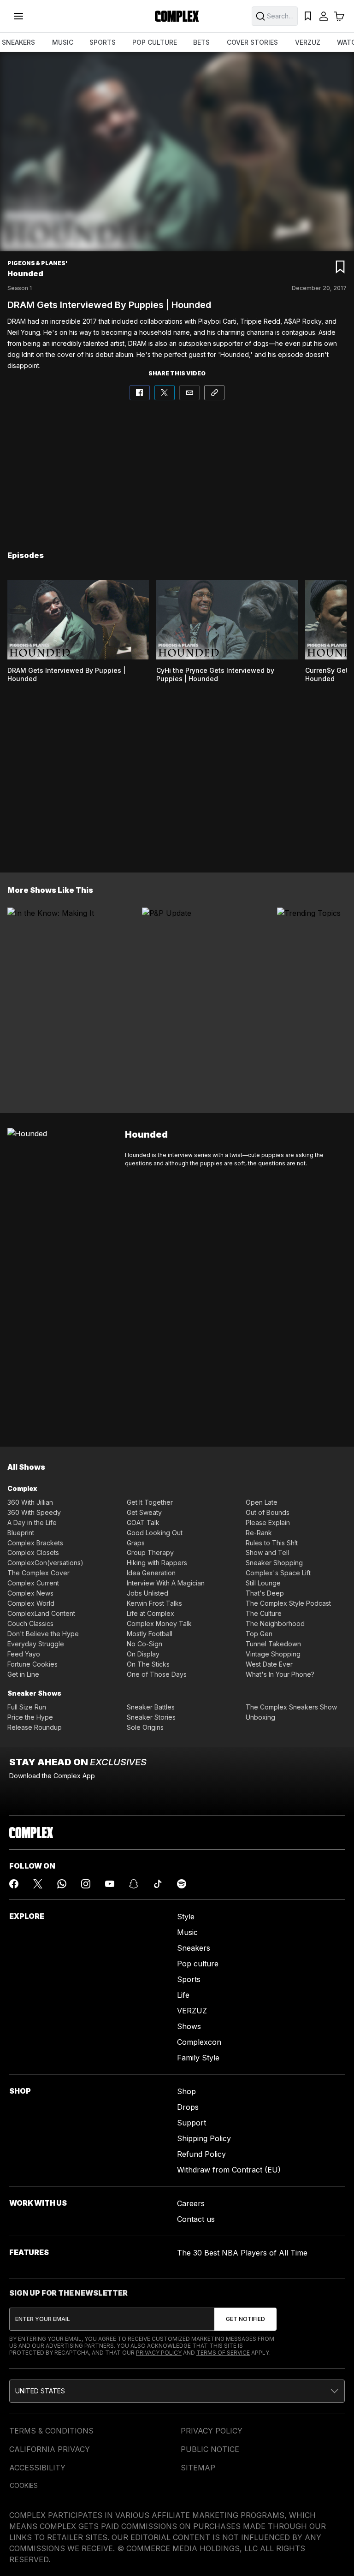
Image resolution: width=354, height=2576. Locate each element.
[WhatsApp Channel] (62, 1884)
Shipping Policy (204, 2138)
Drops (188, 2107)
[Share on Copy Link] (214, 393)
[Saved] (308, 16)
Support (192, 2123)
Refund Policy (201, 2154)
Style (186, 1917)
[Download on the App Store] (50, 1796)
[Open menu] (18, 16)
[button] (177, 2391)
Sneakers (194, 1948)
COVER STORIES (252, 42)
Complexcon (199, 2042)
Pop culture (198, 1964)
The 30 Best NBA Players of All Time (242, 2253)
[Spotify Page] (182, 1884)
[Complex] (177, 16)
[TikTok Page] (158, 1884)
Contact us (196, 2219)
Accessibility (37, 2468)
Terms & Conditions (51, 2431)
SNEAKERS (18, 42)
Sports (189, 1979)
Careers (191, 2203)
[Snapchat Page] (134, 1884)
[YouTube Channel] (110, 1884)
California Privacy (50, 2449)
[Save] (340, 267)
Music (187, 1932)
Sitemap (198, 2468)
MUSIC (63, 42)
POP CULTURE (155, 42)
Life (183, 1995)
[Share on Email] (189, 393)
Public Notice (210, 2449)
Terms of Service (223, 2353)
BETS (201, 42)
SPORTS (103, 42)
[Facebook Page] (14, 1884)
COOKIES (24, 2485)
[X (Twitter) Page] (38, 1884)
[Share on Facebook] (140, 393)
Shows (189, 2026)
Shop (186, 2091)
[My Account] (324, 16)
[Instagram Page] (86, 1884)
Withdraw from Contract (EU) (229, 2170)
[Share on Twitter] (165, 393)
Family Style (198, 2058)
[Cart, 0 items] (339, 16)
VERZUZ (308, 42)
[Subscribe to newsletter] (245, 2319)
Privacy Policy (159, 2353)
